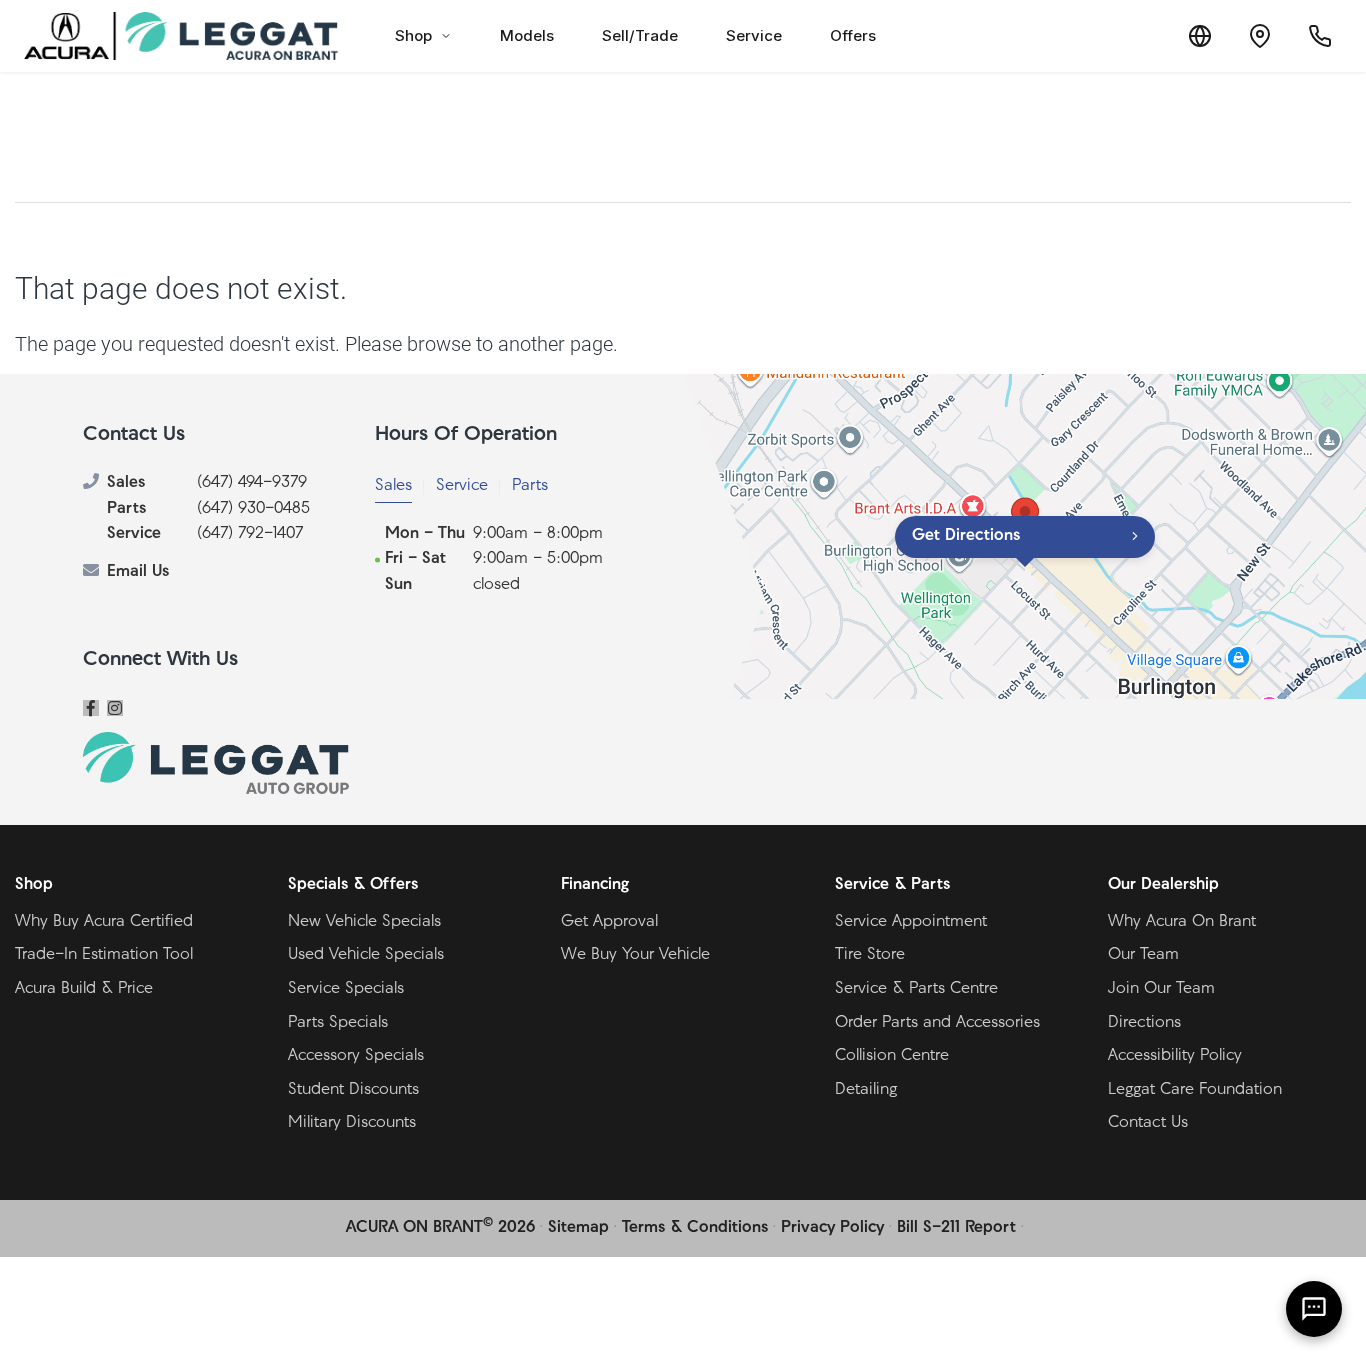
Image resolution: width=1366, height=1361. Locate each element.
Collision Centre (892, 1056)
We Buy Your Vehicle (635, 955)
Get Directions (966, 536)
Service (754, 35)
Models (527, 35)
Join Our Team (1161, 989)
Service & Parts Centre (916, 989)
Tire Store (870, 955)
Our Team (1143, 955)
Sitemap (578, 1228)
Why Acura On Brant (1182, 922)
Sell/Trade (640, 35)
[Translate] (1200, 36)
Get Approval (609, 922)
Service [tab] (462, 486)
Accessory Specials (356, 1056)
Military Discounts (352, 1123)
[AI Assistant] (1314, 1309)
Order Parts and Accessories (937, 1023)
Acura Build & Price (84, 989)
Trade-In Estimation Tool (104, 955)
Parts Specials (338, 1023)
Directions (1144, 1023)
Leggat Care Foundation (1195, 1090)
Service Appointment (911, 922)
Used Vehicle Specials (366, 955)
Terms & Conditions (695, 1228)
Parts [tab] (530, 486)
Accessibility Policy (1175, 1056)
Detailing (866, 1090)
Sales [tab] (393, 486)
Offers (853, 35)
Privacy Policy (832, 1228)
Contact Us (1148, 1123)
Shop (413, 35)
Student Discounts (353, 1090)
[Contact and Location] (1260, 36)
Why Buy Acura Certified (104, 922)
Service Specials (346, 989)
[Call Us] (1320, 36)
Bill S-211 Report (956, 1228)
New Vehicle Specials (364, 922)
